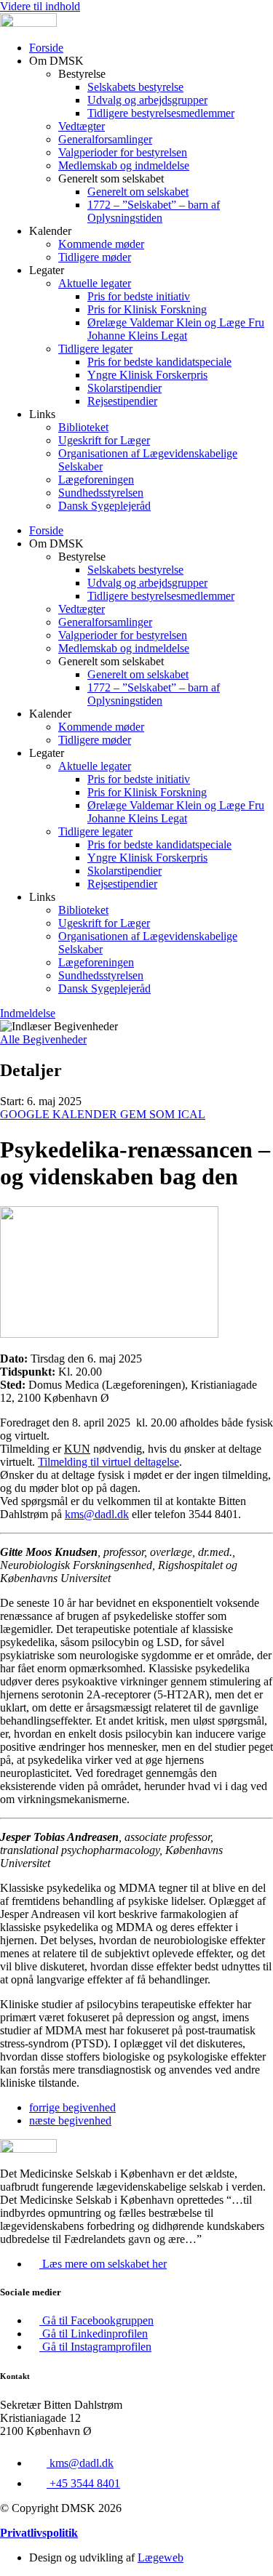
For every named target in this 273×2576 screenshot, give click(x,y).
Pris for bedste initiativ (139, 296)
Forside (46, 48)
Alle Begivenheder (43, 1039)
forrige (72, 2107)
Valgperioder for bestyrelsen (123, 152)
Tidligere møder (95, 257)
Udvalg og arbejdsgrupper (147, 100)
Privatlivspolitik (39, 2533)
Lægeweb (161, 2557)
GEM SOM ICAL (163, 1114)
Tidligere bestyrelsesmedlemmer (161, 113)
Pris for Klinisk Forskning (147, 309)
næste (70, 2120)
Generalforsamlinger (105, 139)
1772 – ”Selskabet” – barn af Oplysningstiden (154, 211)
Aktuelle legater (95, 283)
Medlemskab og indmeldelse (124, 165)
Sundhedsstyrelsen (101, 493)
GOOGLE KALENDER (60, 1114)
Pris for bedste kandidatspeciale (159, 362)
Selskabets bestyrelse (135, 87)
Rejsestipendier (122, 401)
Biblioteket (83, 427)
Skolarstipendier (124, 388)
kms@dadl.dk (97, 1514)
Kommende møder (101, 244)
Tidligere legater (95, 349)
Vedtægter (82, 126)
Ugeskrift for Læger (104, 440)
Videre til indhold (40, 6)
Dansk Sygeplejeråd (104, 506)
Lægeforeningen (96, 480)
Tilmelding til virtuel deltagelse (108, 1462)
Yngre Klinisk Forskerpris (147, 375)
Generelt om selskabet (138, 192)
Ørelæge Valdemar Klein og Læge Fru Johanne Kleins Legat (176, 329)
